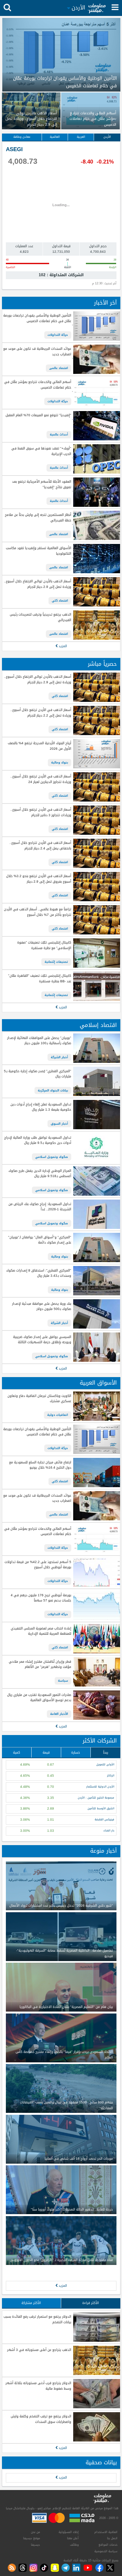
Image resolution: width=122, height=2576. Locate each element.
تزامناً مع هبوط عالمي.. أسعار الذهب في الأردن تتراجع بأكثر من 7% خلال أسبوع (37, 912)
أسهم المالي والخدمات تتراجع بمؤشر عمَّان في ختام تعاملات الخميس (38, 385)
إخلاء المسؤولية (69, 2532)
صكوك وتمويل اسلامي (52, 1157)
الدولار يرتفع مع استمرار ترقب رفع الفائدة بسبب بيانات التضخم (37, 2320)
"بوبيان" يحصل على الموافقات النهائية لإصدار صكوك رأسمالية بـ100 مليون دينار (39, 1041)
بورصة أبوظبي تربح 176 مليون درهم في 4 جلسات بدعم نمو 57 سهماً (41, 1598)
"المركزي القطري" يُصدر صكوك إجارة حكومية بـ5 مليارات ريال (37, 1074)
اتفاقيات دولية (58, 1415)
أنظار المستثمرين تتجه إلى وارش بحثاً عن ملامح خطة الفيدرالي (38, 518)
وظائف (74, 2545)
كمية (17, 1752)
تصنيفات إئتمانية (56, 962)
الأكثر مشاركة (31, 2303)
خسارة (76, 1752)
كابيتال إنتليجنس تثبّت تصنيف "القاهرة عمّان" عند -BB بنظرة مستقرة (40, 979)
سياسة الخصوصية (106, 2551)
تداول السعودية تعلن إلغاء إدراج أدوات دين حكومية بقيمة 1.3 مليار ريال (41, 1107)
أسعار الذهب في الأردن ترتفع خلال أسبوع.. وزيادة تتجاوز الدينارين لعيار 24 (41, 779)
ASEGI (14, 149)
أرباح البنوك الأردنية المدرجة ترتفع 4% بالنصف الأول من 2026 (39, 746)
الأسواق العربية (98, 1383)
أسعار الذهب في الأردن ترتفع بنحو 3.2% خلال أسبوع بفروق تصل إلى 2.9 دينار (39, 879)
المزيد (62, 646)
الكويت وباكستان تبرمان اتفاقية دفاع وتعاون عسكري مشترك (39, 1399)
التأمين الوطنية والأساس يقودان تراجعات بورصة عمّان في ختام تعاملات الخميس (37, 318)
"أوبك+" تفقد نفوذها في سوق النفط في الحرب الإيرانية (41, 451)
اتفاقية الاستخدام (106, 2532)
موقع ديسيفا (32, 2538)
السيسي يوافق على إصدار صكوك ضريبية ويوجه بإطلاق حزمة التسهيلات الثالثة (42, 1340)
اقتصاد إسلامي (98, 1025)
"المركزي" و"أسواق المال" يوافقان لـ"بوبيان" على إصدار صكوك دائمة (40, 1240)
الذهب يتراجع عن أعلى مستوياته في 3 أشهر (39, 2350)
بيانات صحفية (101, 2462)
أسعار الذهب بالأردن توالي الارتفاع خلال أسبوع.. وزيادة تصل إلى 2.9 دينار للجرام (37, 584)
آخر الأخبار (105, 303)
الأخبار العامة (59, 1714)
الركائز (111, 1776)
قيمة (46, 1752)
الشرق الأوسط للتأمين (101, 1808)
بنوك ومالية (60, 762)
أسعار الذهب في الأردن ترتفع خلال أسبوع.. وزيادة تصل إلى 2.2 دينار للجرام (41, 713)
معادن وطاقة (22, 137)
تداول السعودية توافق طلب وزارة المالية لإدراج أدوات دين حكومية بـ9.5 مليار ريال (38, 1140)
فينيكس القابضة (104, 1820)
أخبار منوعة (103, 1851)
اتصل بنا (112, 2538)
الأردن (107, 137)
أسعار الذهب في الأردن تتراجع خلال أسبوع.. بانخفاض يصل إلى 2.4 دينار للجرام (40, 846)
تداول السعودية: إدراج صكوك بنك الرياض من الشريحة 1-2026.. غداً (40, 1207)
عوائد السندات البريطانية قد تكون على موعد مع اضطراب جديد (37, 352)
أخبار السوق (59, 1124)
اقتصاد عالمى (59, 368)
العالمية (55, 137)
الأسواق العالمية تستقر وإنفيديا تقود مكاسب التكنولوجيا (38, 551)
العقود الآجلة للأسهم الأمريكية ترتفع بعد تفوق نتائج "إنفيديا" (41, 484)
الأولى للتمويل (105, 1765)
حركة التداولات (58, 335)
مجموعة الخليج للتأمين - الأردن (96, 1798)
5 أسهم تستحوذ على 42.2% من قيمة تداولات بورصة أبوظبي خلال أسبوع (38, 1565)
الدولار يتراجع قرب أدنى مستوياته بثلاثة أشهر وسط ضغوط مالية (38, 2386)
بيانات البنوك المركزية (53, 1090)
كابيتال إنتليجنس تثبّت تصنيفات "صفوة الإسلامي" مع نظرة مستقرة (44, 945)
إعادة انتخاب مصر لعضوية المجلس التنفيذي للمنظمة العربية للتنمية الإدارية (41, 1631)
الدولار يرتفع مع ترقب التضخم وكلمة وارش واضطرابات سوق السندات (41, 2419)
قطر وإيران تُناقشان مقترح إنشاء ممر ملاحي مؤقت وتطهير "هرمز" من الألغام (40, 1665)
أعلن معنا (73, 2538)
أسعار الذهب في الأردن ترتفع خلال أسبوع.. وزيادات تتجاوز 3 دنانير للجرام (41, 812)
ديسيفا (35, 2545)
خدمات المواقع (108, 2545)
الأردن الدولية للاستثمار (100, 1787)
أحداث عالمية (59, 434)
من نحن (35, 2532)
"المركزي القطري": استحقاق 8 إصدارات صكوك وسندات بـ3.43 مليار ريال (39, 1273)
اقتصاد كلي (60, 601)
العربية (81, 137)
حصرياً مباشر (102, 664)
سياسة (63, 1681)
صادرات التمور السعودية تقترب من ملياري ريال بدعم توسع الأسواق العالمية (39, 1698)
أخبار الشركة (59, 1057)
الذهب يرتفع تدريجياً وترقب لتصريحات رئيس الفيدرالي (40, 617)
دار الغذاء (109, 1831)
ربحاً (106, 1752)
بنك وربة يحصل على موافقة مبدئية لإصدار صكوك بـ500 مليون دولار (41, 1307)
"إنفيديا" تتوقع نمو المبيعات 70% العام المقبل (38, 415)
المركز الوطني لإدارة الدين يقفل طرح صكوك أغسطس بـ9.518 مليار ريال (40, 1174)
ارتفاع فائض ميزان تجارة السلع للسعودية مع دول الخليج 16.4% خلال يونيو (40, 1465)
